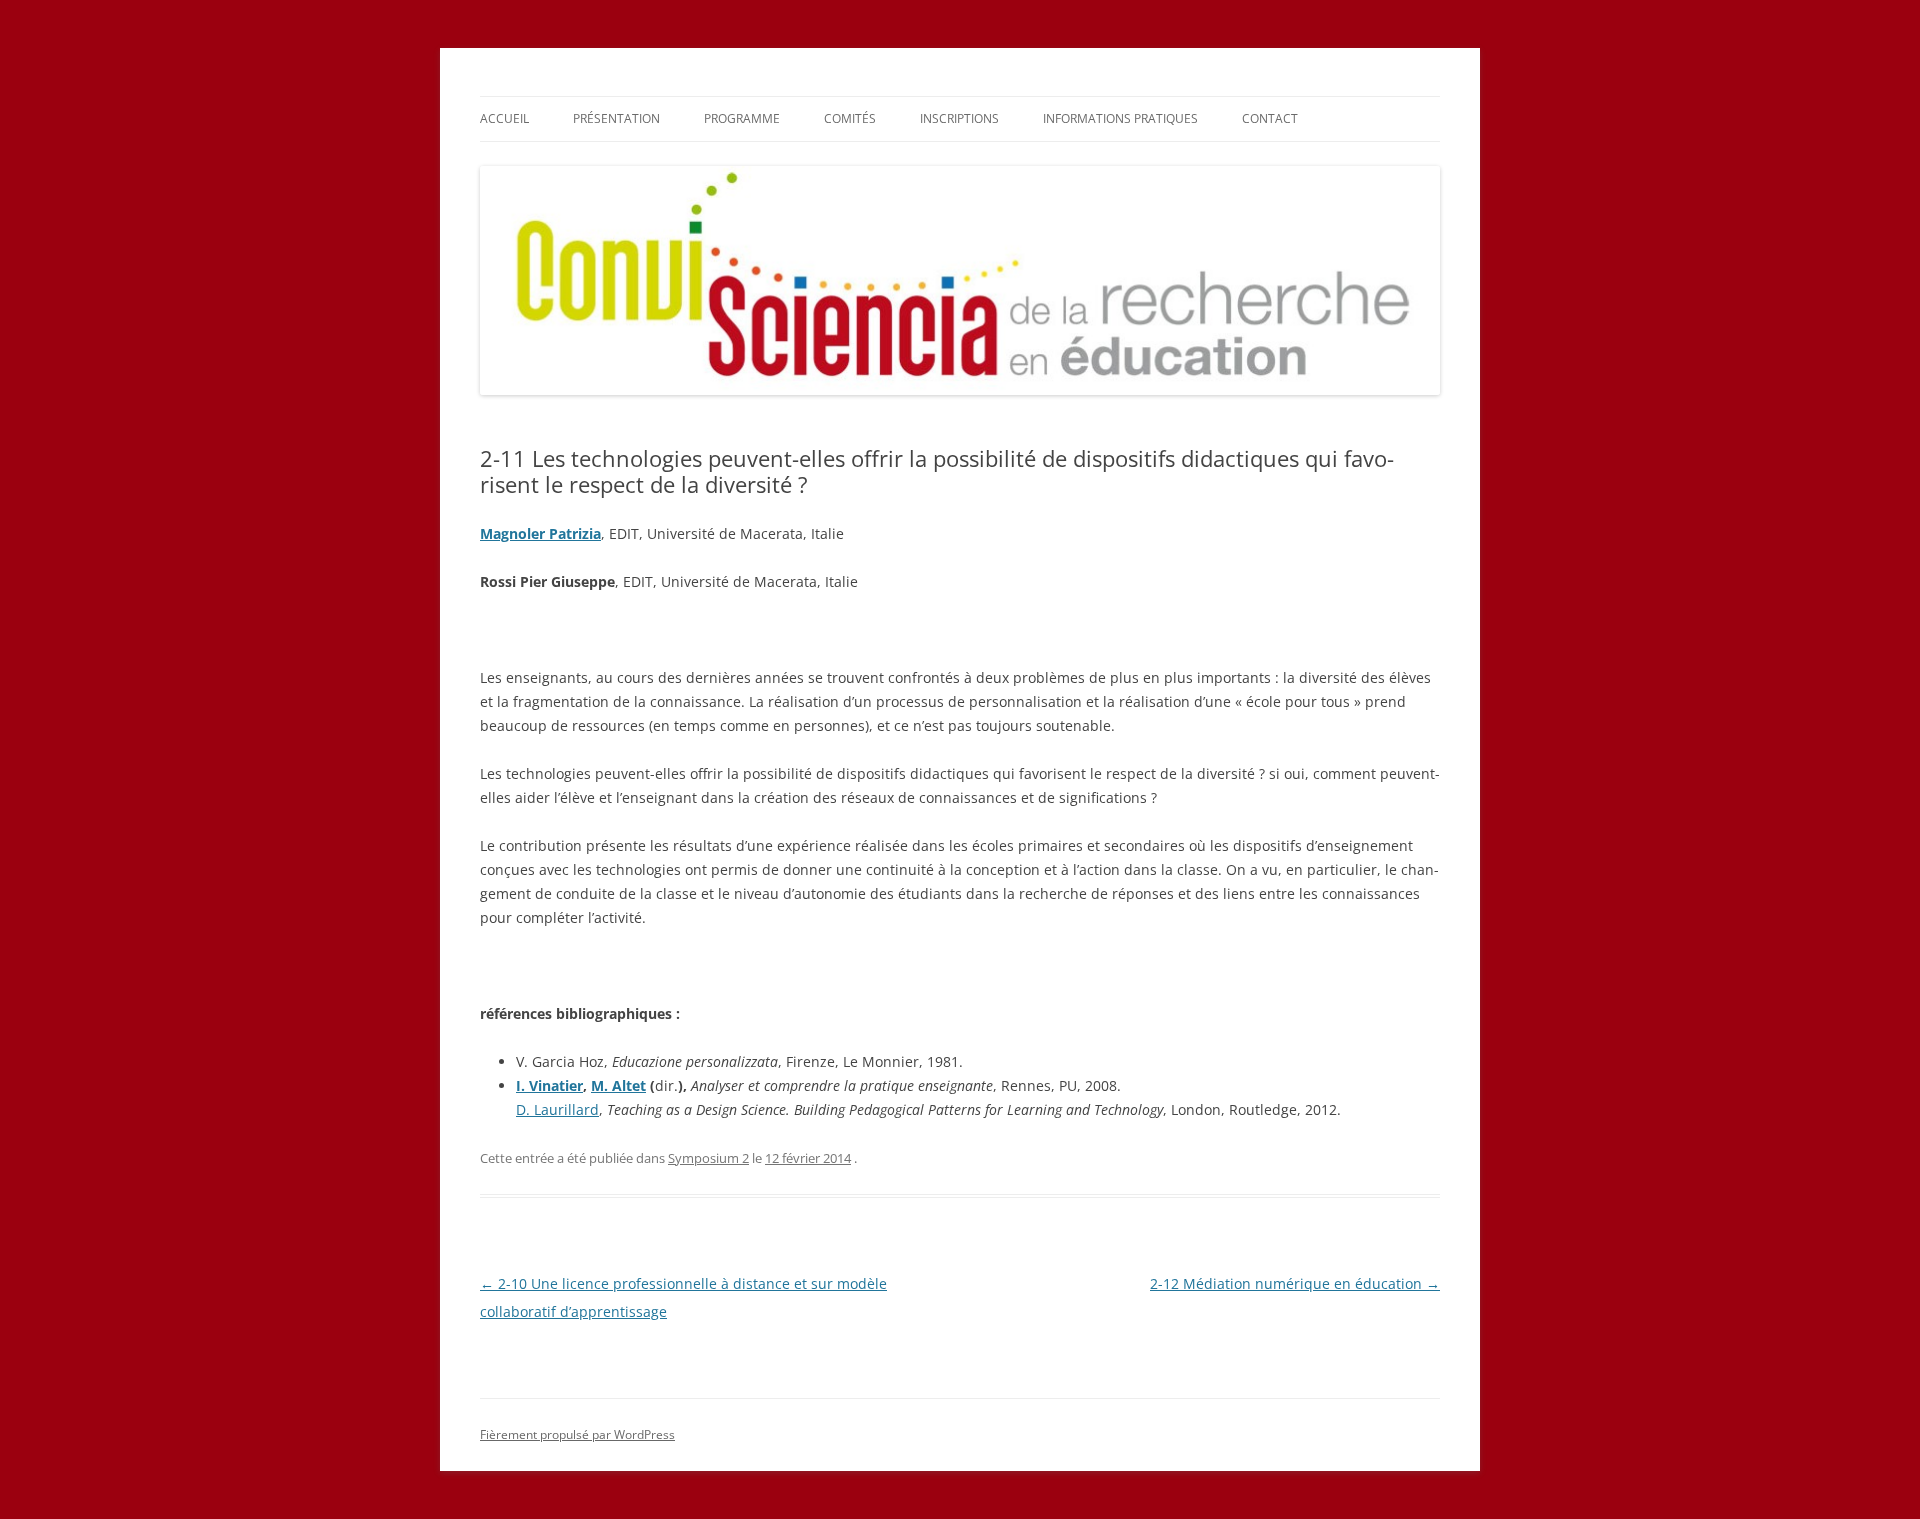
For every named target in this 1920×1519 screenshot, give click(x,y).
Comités (850, 118)
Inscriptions (959, 118)
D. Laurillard (557, 1109)
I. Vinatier (549, 1085)
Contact (1270, 118)
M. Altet (618, 1085)
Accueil (504, 118)
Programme (742, 118)
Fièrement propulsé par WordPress (577, 1434)
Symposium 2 (708, 1158)
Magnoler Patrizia (540, 533)
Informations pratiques (1120, 118)
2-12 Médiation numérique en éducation (1295, 1283)
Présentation (616, 118)
